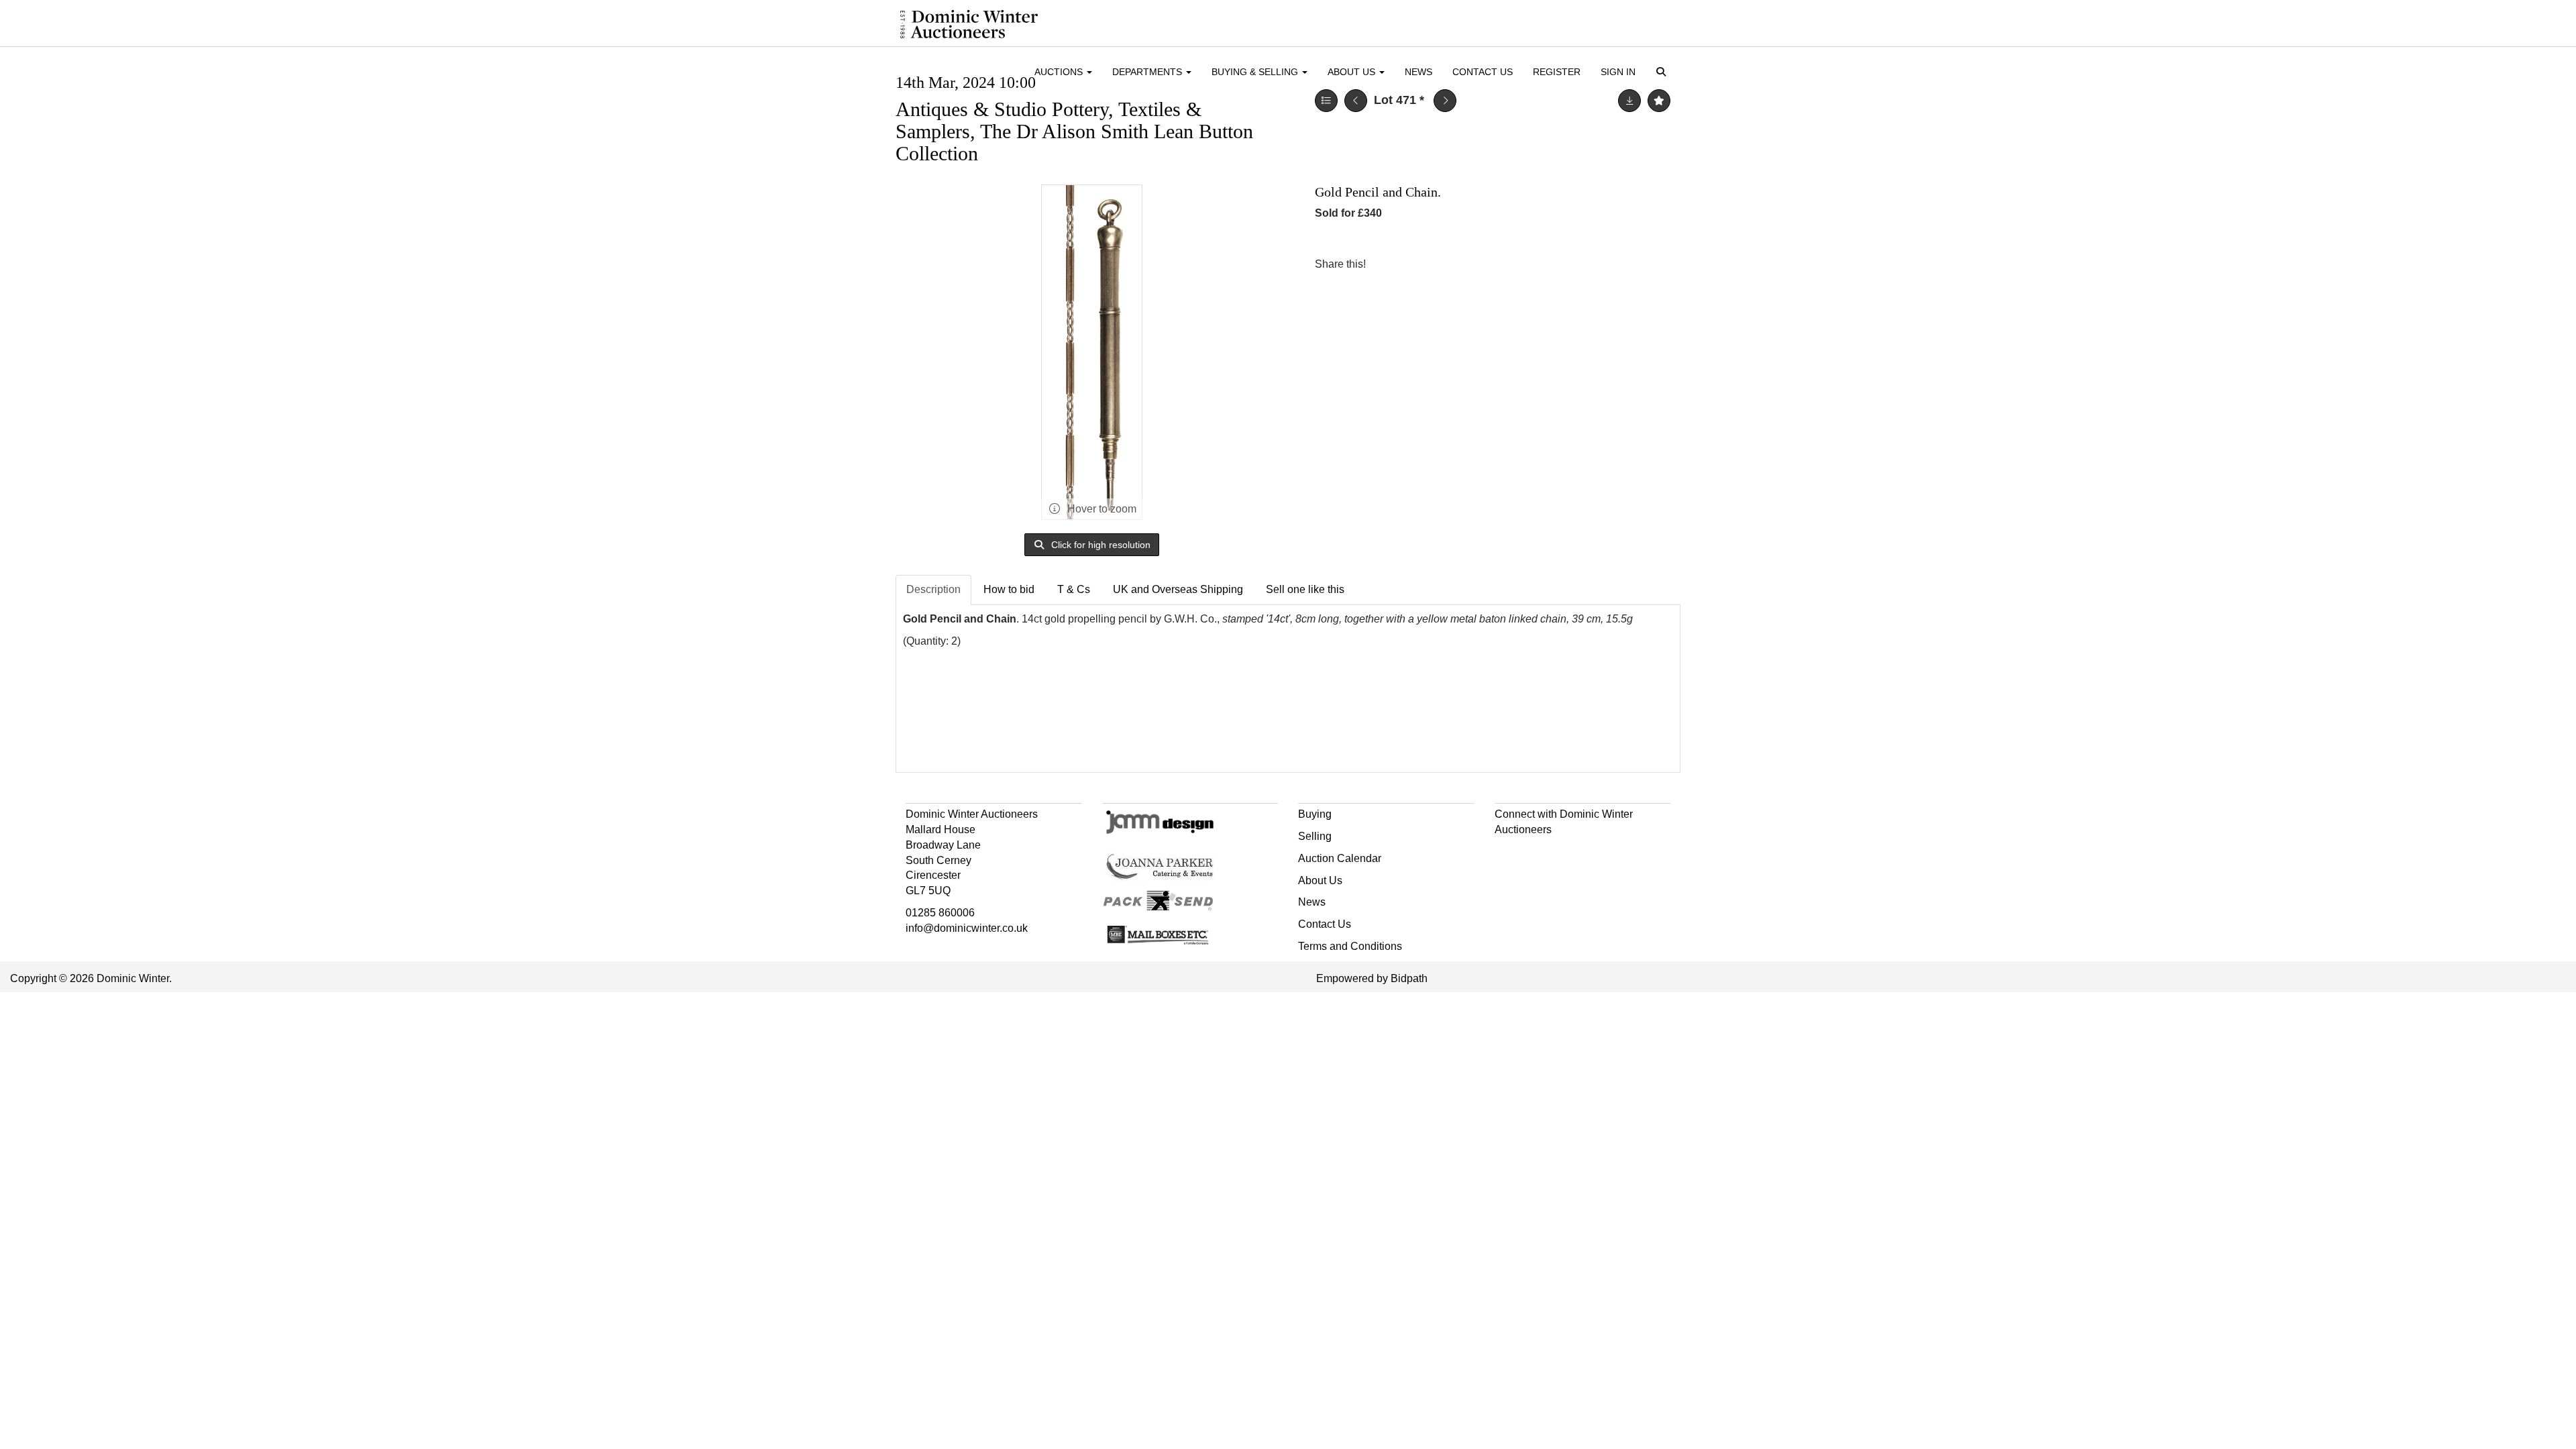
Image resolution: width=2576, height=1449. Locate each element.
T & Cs (1074, 589)
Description (933, 589)
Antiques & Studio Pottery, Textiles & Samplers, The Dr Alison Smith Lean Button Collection (1074, 131)
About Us (1320, 880)
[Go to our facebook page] (1507, 854)
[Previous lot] (1356, 101)
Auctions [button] (1060, 72)
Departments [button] (1148, 72)
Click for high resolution (1099, 545)
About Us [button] (1353, 72)
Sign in (1618, 72)
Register (1557, 72)
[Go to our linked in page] (1535, 854)
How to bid (1009, 589)
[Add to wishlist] (1659, 101)
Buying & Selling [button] (1256, 72)
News (1418, 72)
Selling (1315, 836)
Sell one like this (1305, 589)
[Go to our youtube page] (1563, 854)
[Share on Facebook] (1388, 264)
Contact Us (1483, 72)
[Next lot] (1445, 101)
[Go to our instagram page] (1444, 264)
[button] (1663, 73)
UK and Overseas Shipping (1178, 589)
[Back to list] (1326, 101)
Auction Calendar (1340, 858)
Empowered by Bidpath (1372, 978)
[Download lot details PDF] (1629, 101)
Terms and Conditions (1350, 946)
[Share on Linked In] (1416, 264)
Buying (1315, 814)
